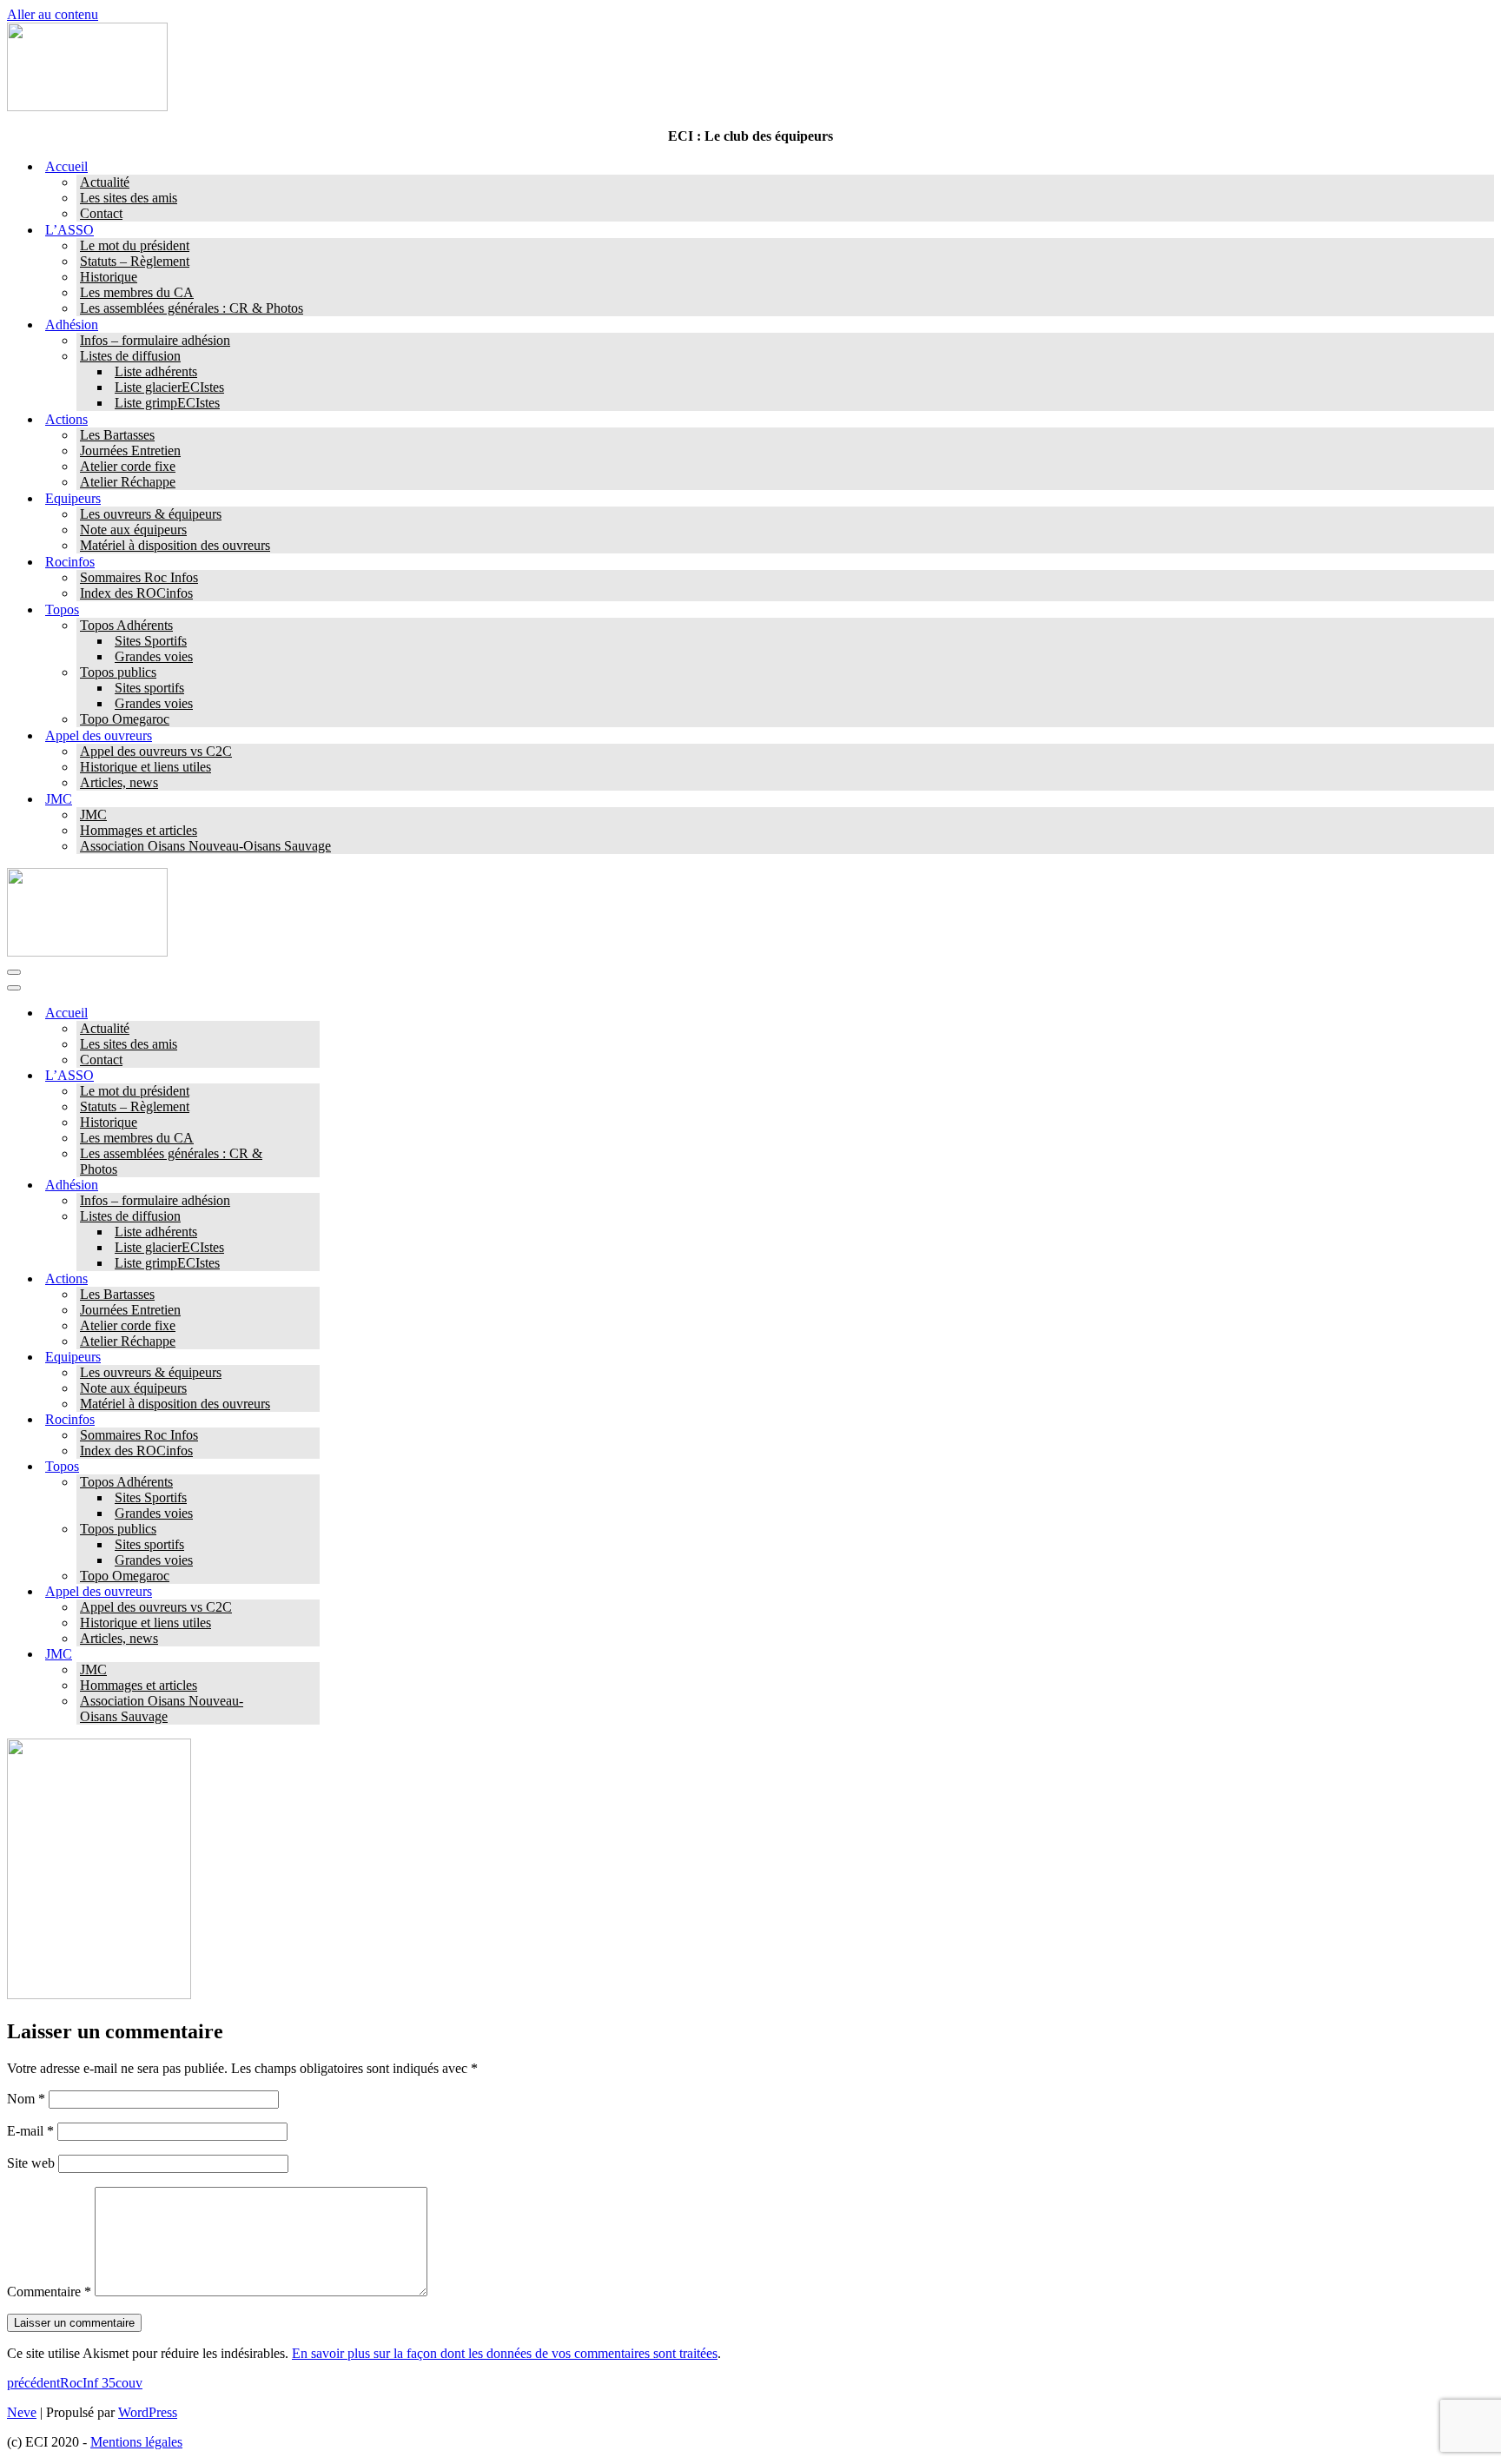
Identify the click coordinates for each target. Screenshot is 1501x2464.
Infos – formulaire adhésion (155, 340)
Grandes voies (154, 656)
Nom (26, 2099)
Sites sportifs (149, 688)
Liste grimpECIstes (167, 403)
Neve (22, 2412)
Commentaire (49, 2292)
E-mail (30, 2131)
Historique (109, 277)
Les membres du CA (137, 292)
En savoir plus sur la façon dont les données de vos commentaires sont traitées (505, 2353)
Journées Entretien (130, 450)
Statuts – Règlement (135, 261)
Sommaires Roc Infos (139, 577)
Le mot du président (135, 245)
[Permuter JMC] (311, 1655)
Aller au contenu (53, 14)
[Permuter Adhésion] (311, 1186)
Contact (101, 213)
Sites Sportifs (151, 641)
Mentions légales (136, 2442)
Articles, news (119, 782)
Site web (31, 2163)
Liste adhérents (156, 371)
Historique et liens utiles (145, 767)
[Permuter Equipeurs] (311, 1358)
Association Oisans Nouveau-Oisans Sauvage (205, 846)
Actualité (105, 182)
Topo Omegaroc (125, 719)
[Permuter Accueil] (311, 1013)
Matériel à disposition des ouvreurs (175, 545)
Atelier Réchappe (128, 482)
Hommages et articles (139, 830)
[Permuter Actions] (311, 1279)
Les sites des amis (129, 198)
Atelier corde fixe (128, 466)
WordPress (148, 2412)
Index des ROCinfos (136, 593)
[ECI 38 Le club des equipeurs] (87, 106)
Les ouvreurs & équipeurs (151, 514)
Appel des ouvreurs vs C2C (156, 751)
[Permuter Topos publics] (311, 1530)
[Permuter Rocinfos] (311, 1420)
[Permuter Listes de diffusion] (311, 1217)
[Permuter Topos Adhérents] (311, 1483)
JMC (93, 815)
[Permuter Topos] (311, 1467)
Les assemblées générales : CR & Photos (192, 308)
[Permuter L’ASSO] (311, 1076)
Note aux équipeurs (133, 530)
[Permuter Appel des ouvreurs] (311, 1592)
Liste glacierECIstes (169, 387)
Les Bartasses (117, 435)
